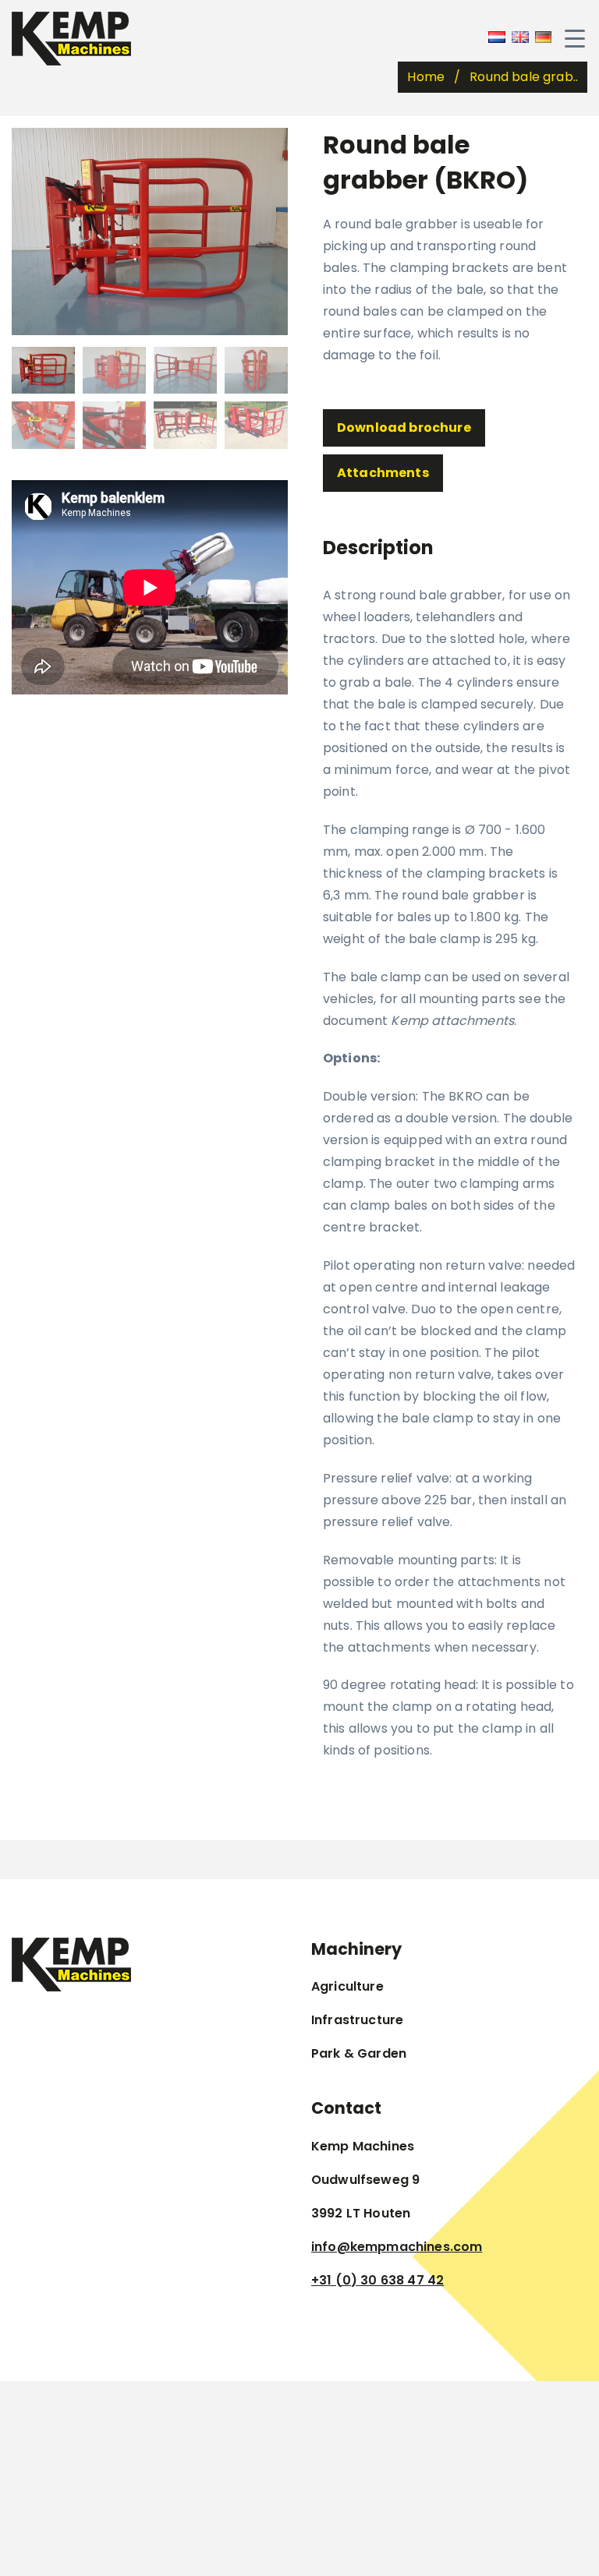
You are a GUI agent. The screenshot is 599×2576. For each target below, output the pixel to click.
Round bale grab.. (524, 77)
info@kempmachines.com (397, 2247)
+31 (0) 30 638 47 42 (377, 2280)
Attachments (383, 473)
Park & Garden (359, 2053)
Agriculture (347, 1986)
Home (426, 77)
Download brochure (404, 428)
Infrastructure (357, 2020)
